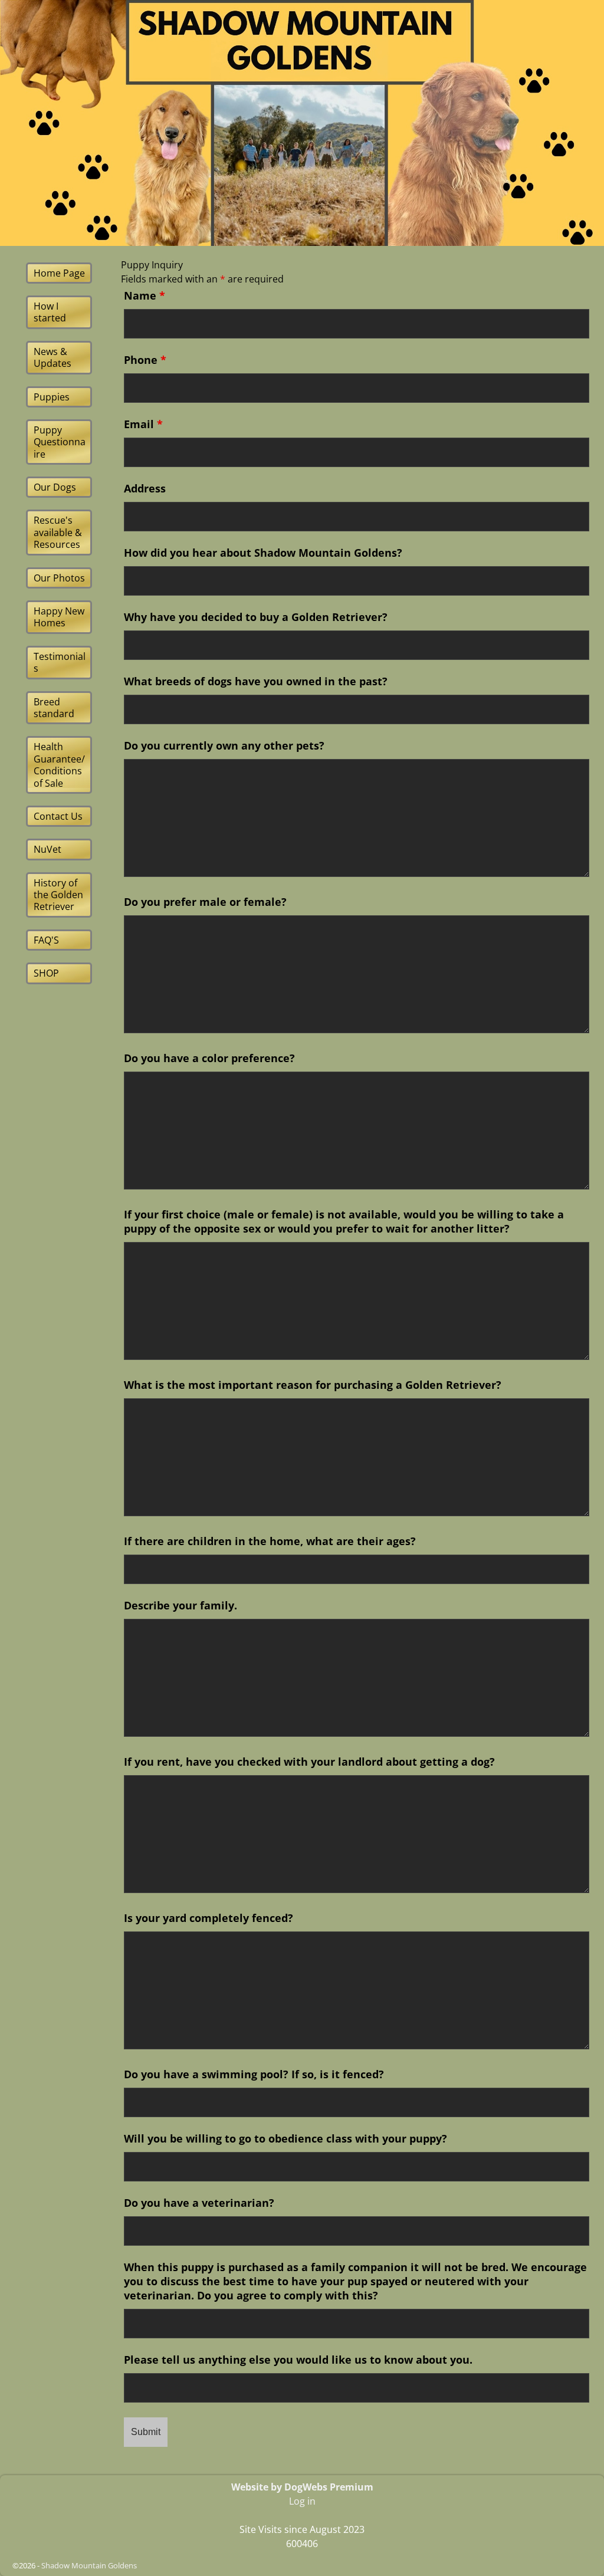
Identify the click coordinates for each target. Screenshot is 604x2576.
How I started (50, 312)
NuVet (47, 849)
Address (145, 488)
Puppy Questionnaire (60, 442)
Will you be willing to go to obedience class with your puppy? (285, 2138)
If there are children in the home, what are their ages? (270, 1541)
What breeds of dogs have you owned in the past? (256, 681)
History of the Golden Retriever (58, 895)
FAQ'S (46, 940)
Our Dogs (55, 487)
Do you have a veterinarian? (199, 2203)
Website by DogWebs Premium (302, 2487)
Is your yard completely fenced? (209, 1918)
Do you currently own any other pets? (224, 745)
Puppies (52, 397)
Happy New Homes (59, 617)
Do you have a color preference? (209, 1058)
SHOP (46, 973)
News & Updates (52, 357)
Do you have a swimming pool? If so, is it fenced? (254, 2074)
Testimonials (60, 662)
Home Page (59, 273)
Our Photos (59, 578)
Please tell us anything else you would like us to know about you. (298, 2360)
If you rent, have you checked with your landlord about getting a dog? (309, 1762)
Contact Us (58, 816)
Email (143, 424)
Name (145, 295)
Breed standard (54, 708)
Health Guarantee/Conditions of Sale (59, 765)
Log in (302, 2501)
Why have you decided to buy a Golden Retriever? (256, 617)
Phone (145, 360)
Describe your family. (180, 1605)
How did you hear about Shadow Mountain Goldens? (263, 553)
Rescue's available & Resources (58, 532)
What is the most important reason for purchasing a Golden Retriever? (313, 1385)
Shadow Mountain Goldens (89, 2565)
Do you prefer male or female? (205, 902)
